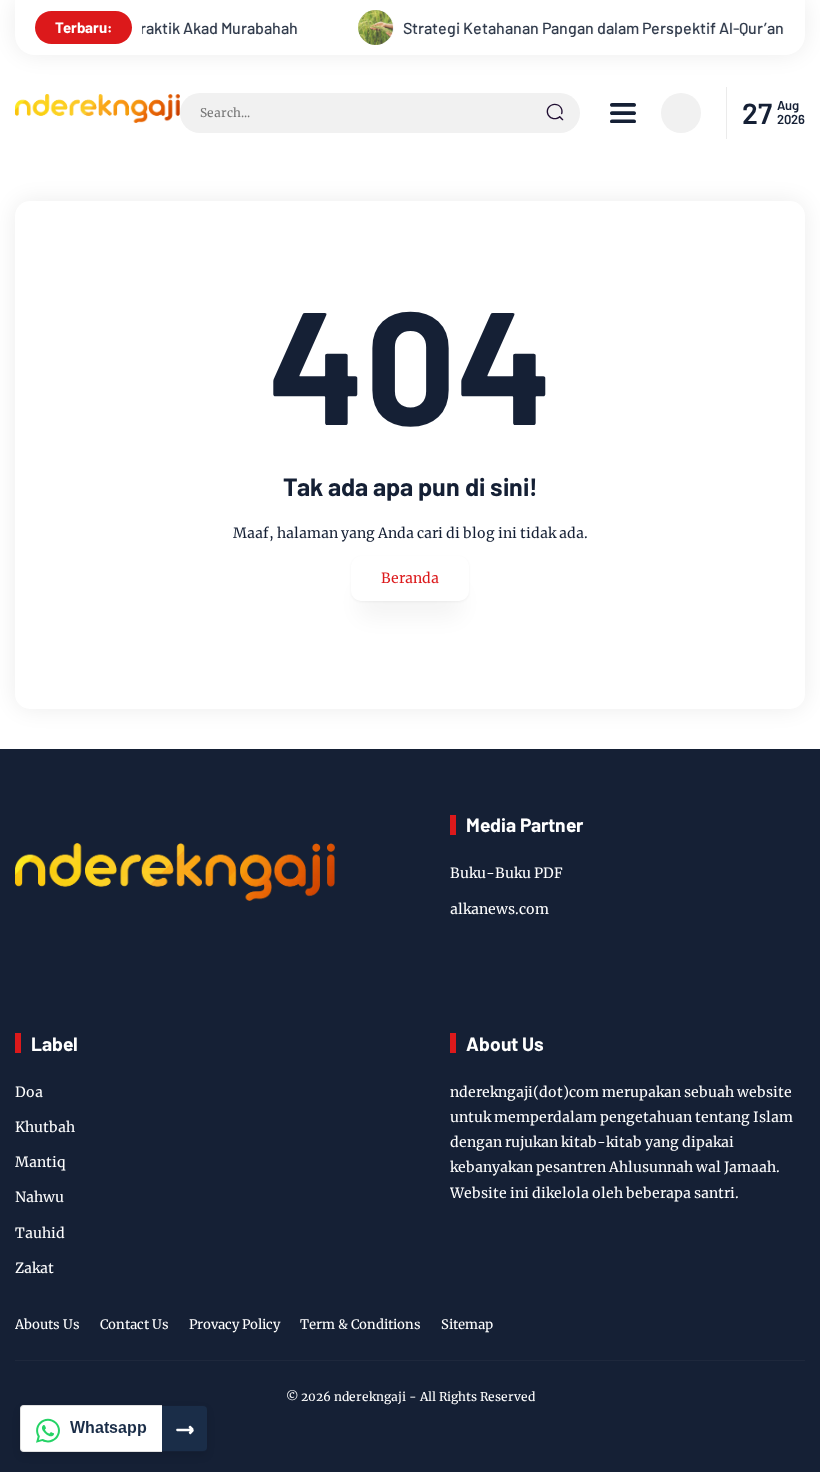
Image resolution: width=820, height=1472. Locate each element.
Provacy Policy (234, 1324)
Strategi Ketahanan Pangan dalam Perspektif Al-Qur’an (576, 27)
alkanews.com (499, 909)
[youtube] (761, 1328)
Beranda (410, 578)
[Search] (555, 113)
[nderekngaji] (97, 117)
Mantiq (40, 1162)
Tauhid (40, 1233)
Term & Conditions (360, 1324)
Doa (29, 1092)
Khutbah (45, 1127)
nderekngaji (370, 1396)
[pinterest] (792, 1328)
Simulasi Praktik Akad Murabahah (166, 27)
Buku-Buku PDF (506, 873)
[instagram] (715, 1328)
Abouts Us (47, 1324)
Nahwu (39, 1197)
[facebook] (684, 1328)
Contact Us (134, 1324)
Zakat (34, 1268)
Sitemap (467, 1324)
